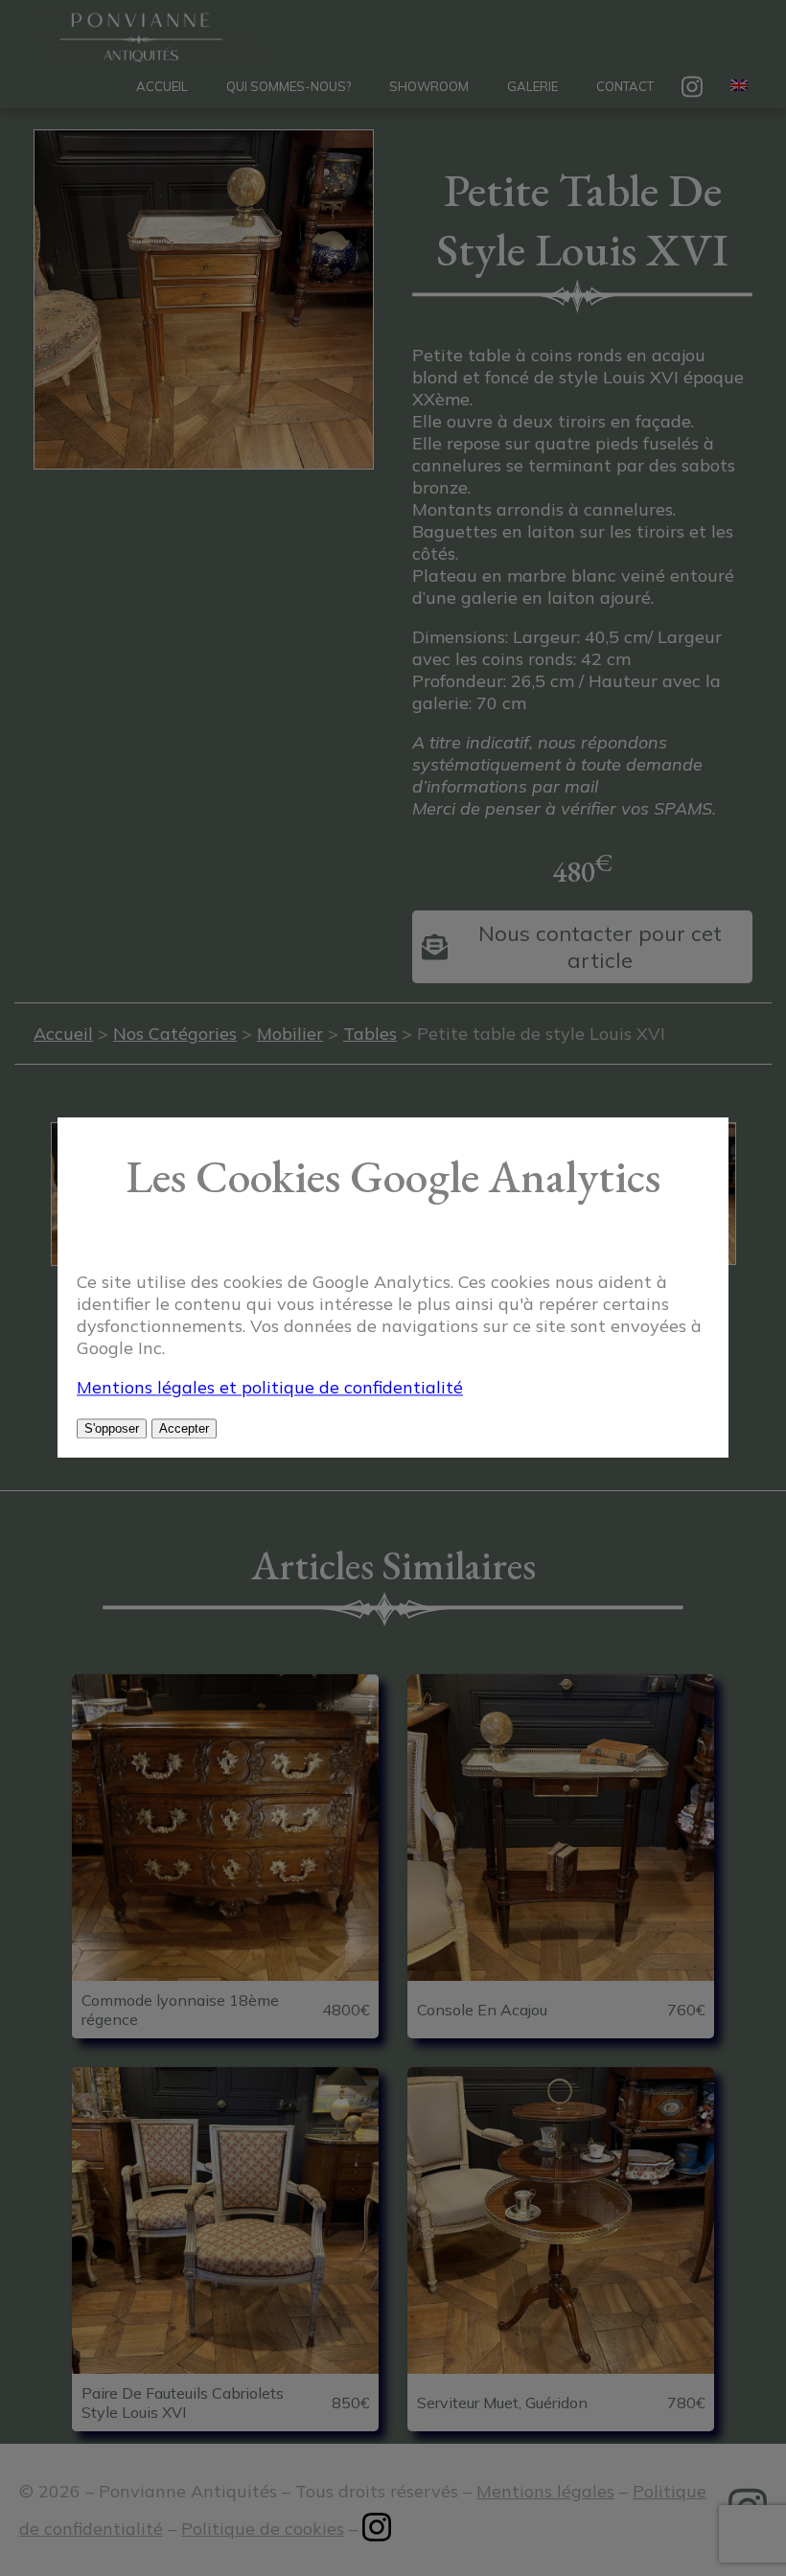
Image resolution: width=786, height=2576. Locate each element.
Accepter (184, 1429)
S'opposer (112, 1429)
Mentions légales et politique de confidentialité (270, 1388)
